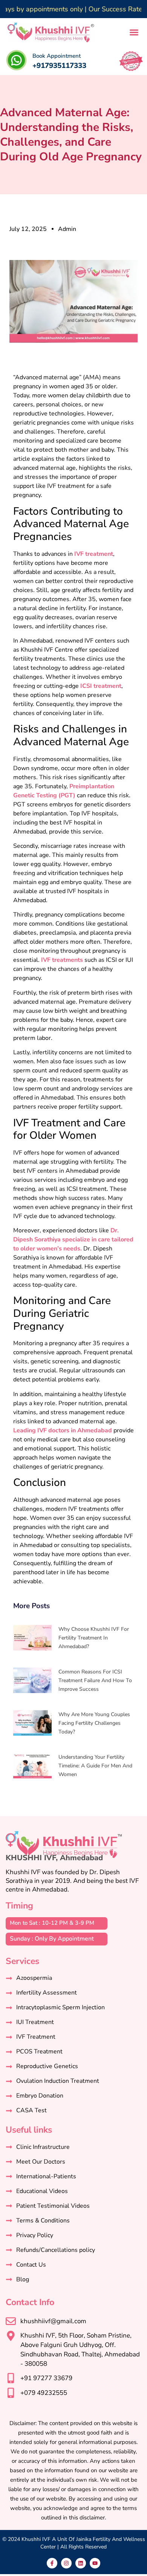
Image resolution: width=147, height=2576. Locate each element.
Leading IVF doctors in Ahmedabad (63, 1430)
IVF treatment (94, 554)
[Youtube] (95, 2563)
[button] (134, 32)
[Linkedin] (81, 2563)
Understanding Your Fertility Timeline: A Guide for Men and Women (95, 1766)
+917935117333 (59, 66)
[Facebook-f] (52, 2563)
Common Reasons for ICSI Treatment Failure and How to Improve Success (95, 1680)
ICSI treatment (101, 686)
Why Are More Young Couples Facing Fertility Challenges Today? (94, 1723)
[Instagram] (66, 2563)
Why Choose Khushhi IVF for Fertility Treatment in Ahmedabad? (94, 1638)
